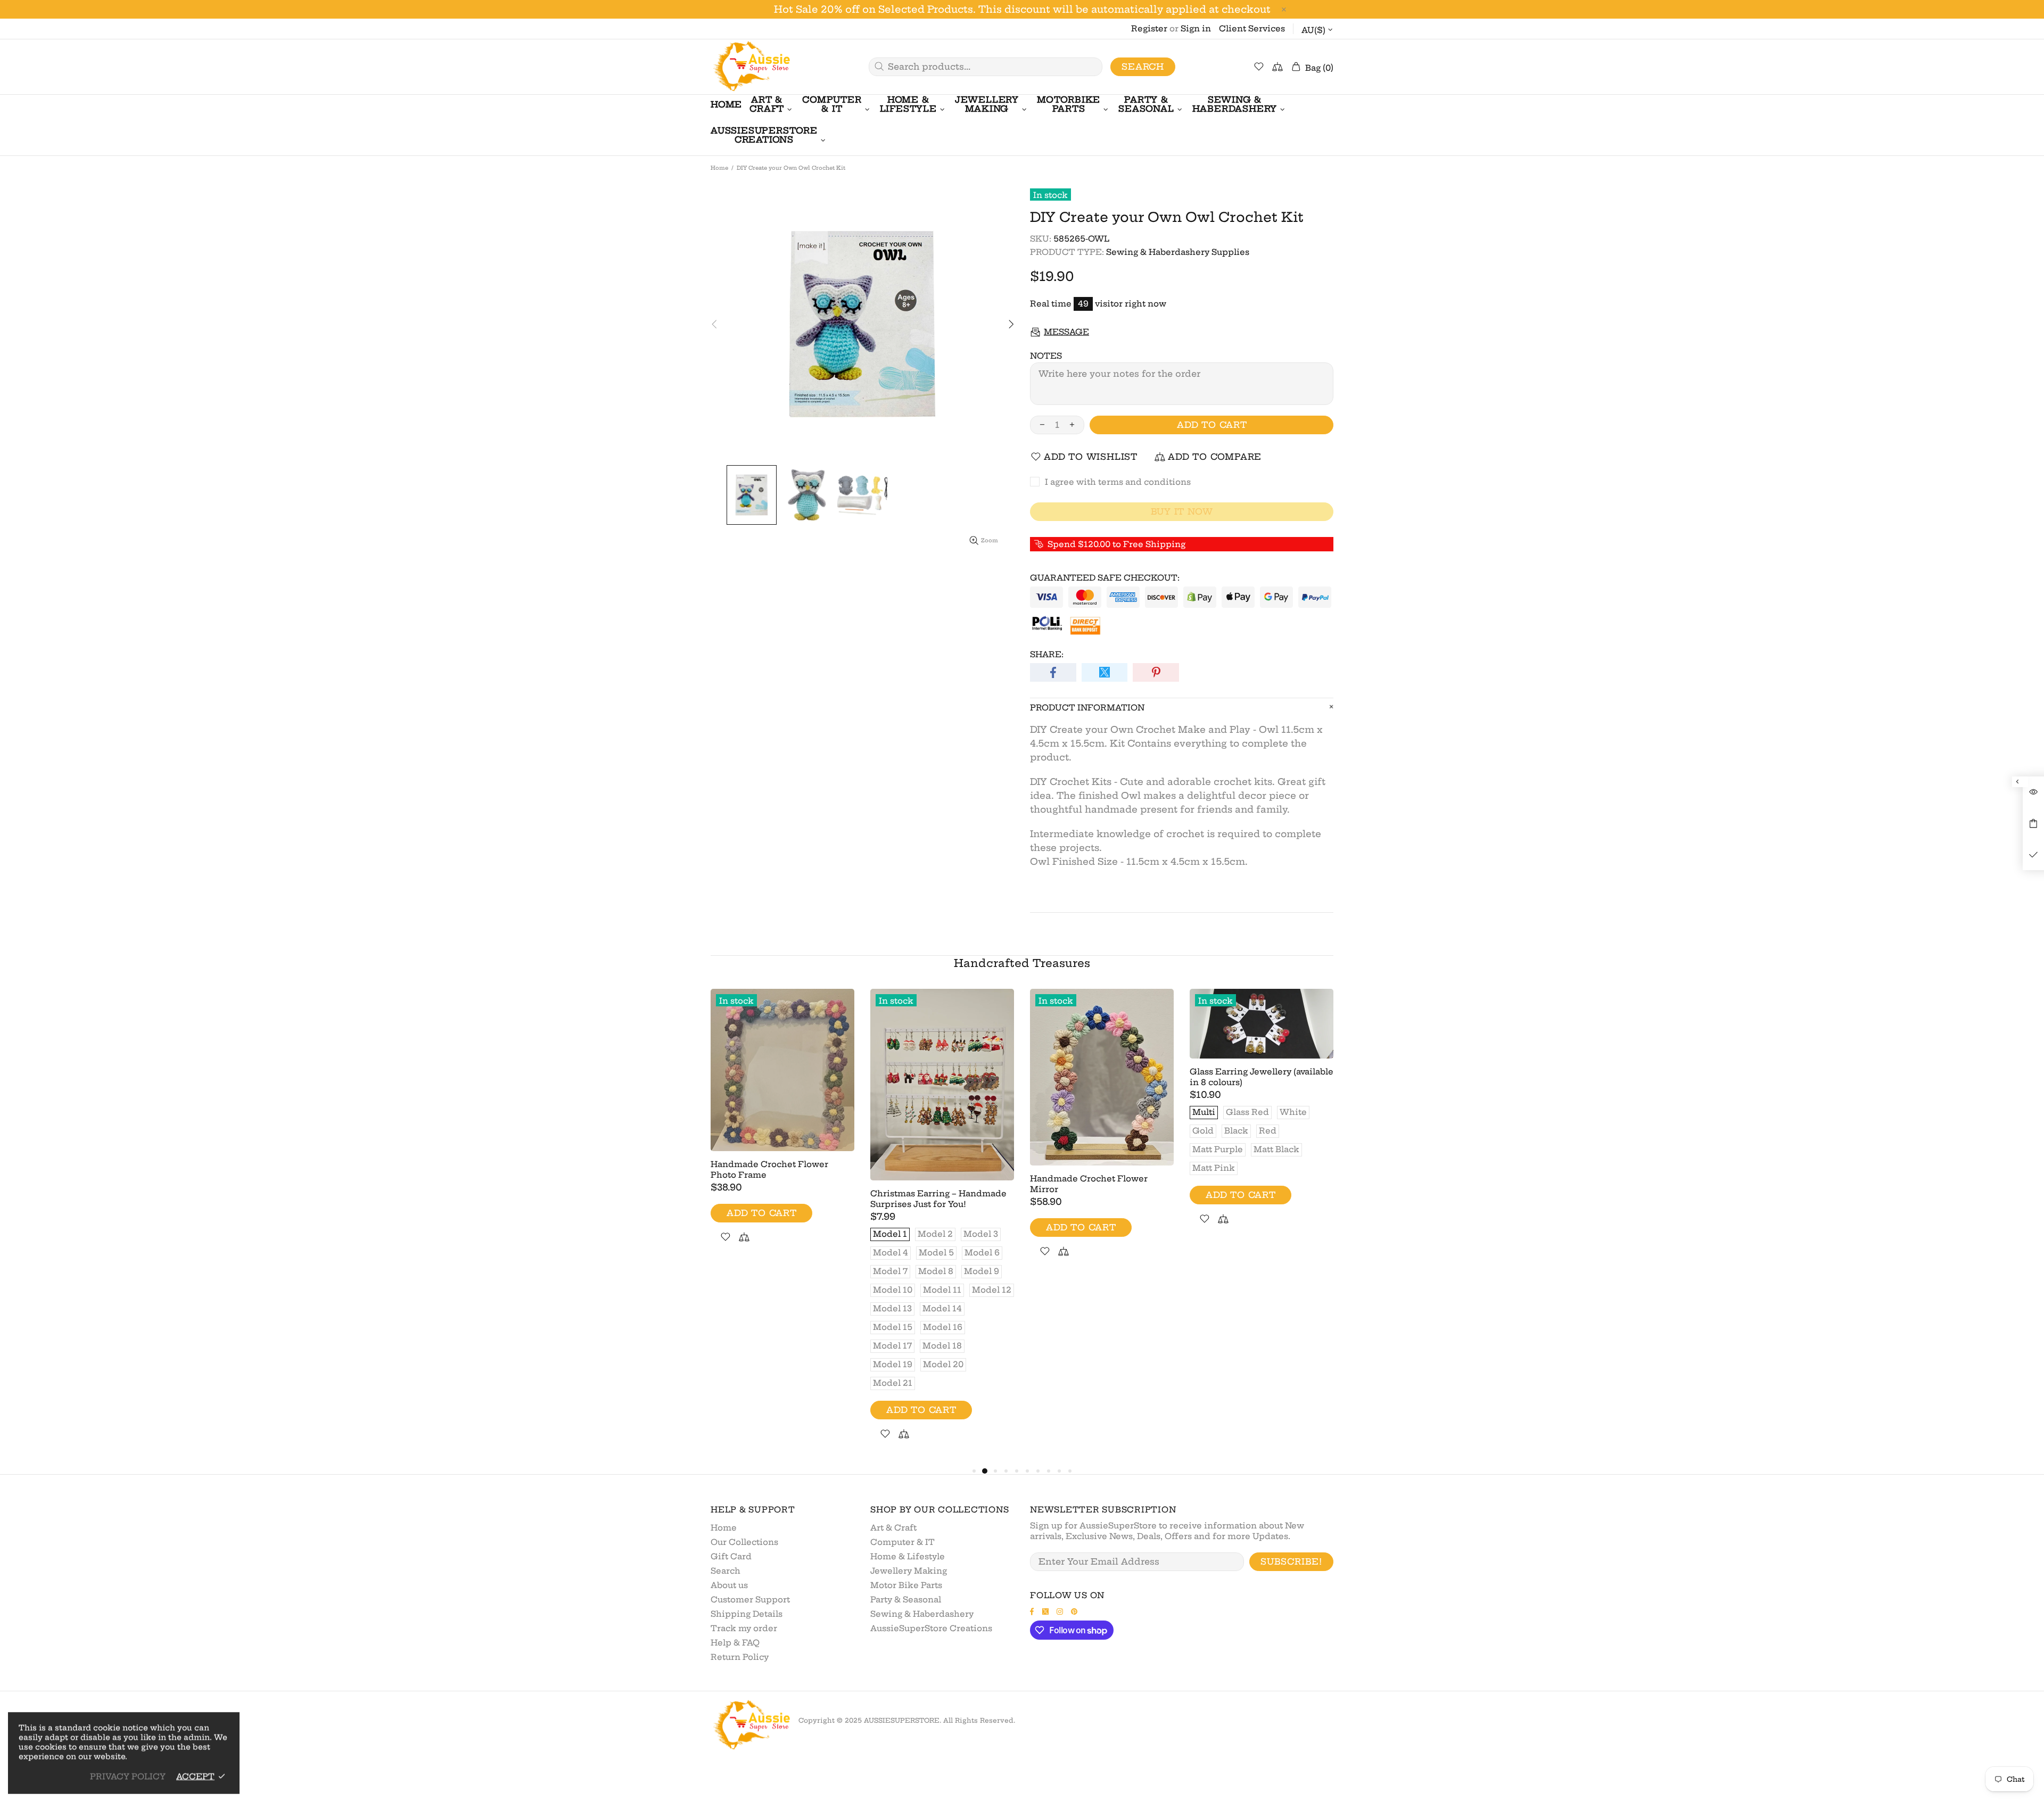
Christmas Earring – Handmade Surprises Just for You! (938, 1199)
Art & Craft (893, 1528)
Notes (1046, 356)
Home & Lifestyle (908, 1556)
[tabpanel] (782, 1129)
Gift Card (731, 1556)
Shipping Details (747, 1614)
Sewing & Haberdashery (922, 1614)
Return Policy (740, 1657)
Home (719, 168)
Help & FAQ (735, 1643)
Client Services (1252, 28)
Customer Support (750, 1600)
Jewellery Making (909, 1571)
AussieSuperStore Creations (931, 1628)
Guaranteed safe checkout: (1105, 578)
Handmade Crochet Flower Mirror (1089, 1184)
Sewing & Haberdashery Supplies (1178, 252)
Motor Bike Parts (906, 1585)
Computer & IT (903, 1542)
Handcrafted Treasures (1022, 963)
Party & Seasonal (906, 1600)
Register (1149, 28)
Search (1143, 67)
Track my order (744, 1628)
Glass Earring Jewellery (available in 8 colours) (1262, 1077)
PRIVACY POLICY (128, 1776)
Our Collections (744, 1542)
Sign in (1196, 28)
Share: (1047, 654)
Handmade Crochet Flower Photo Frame (769, 1169)
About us (729, 1585)
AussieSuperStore (751, 67)
